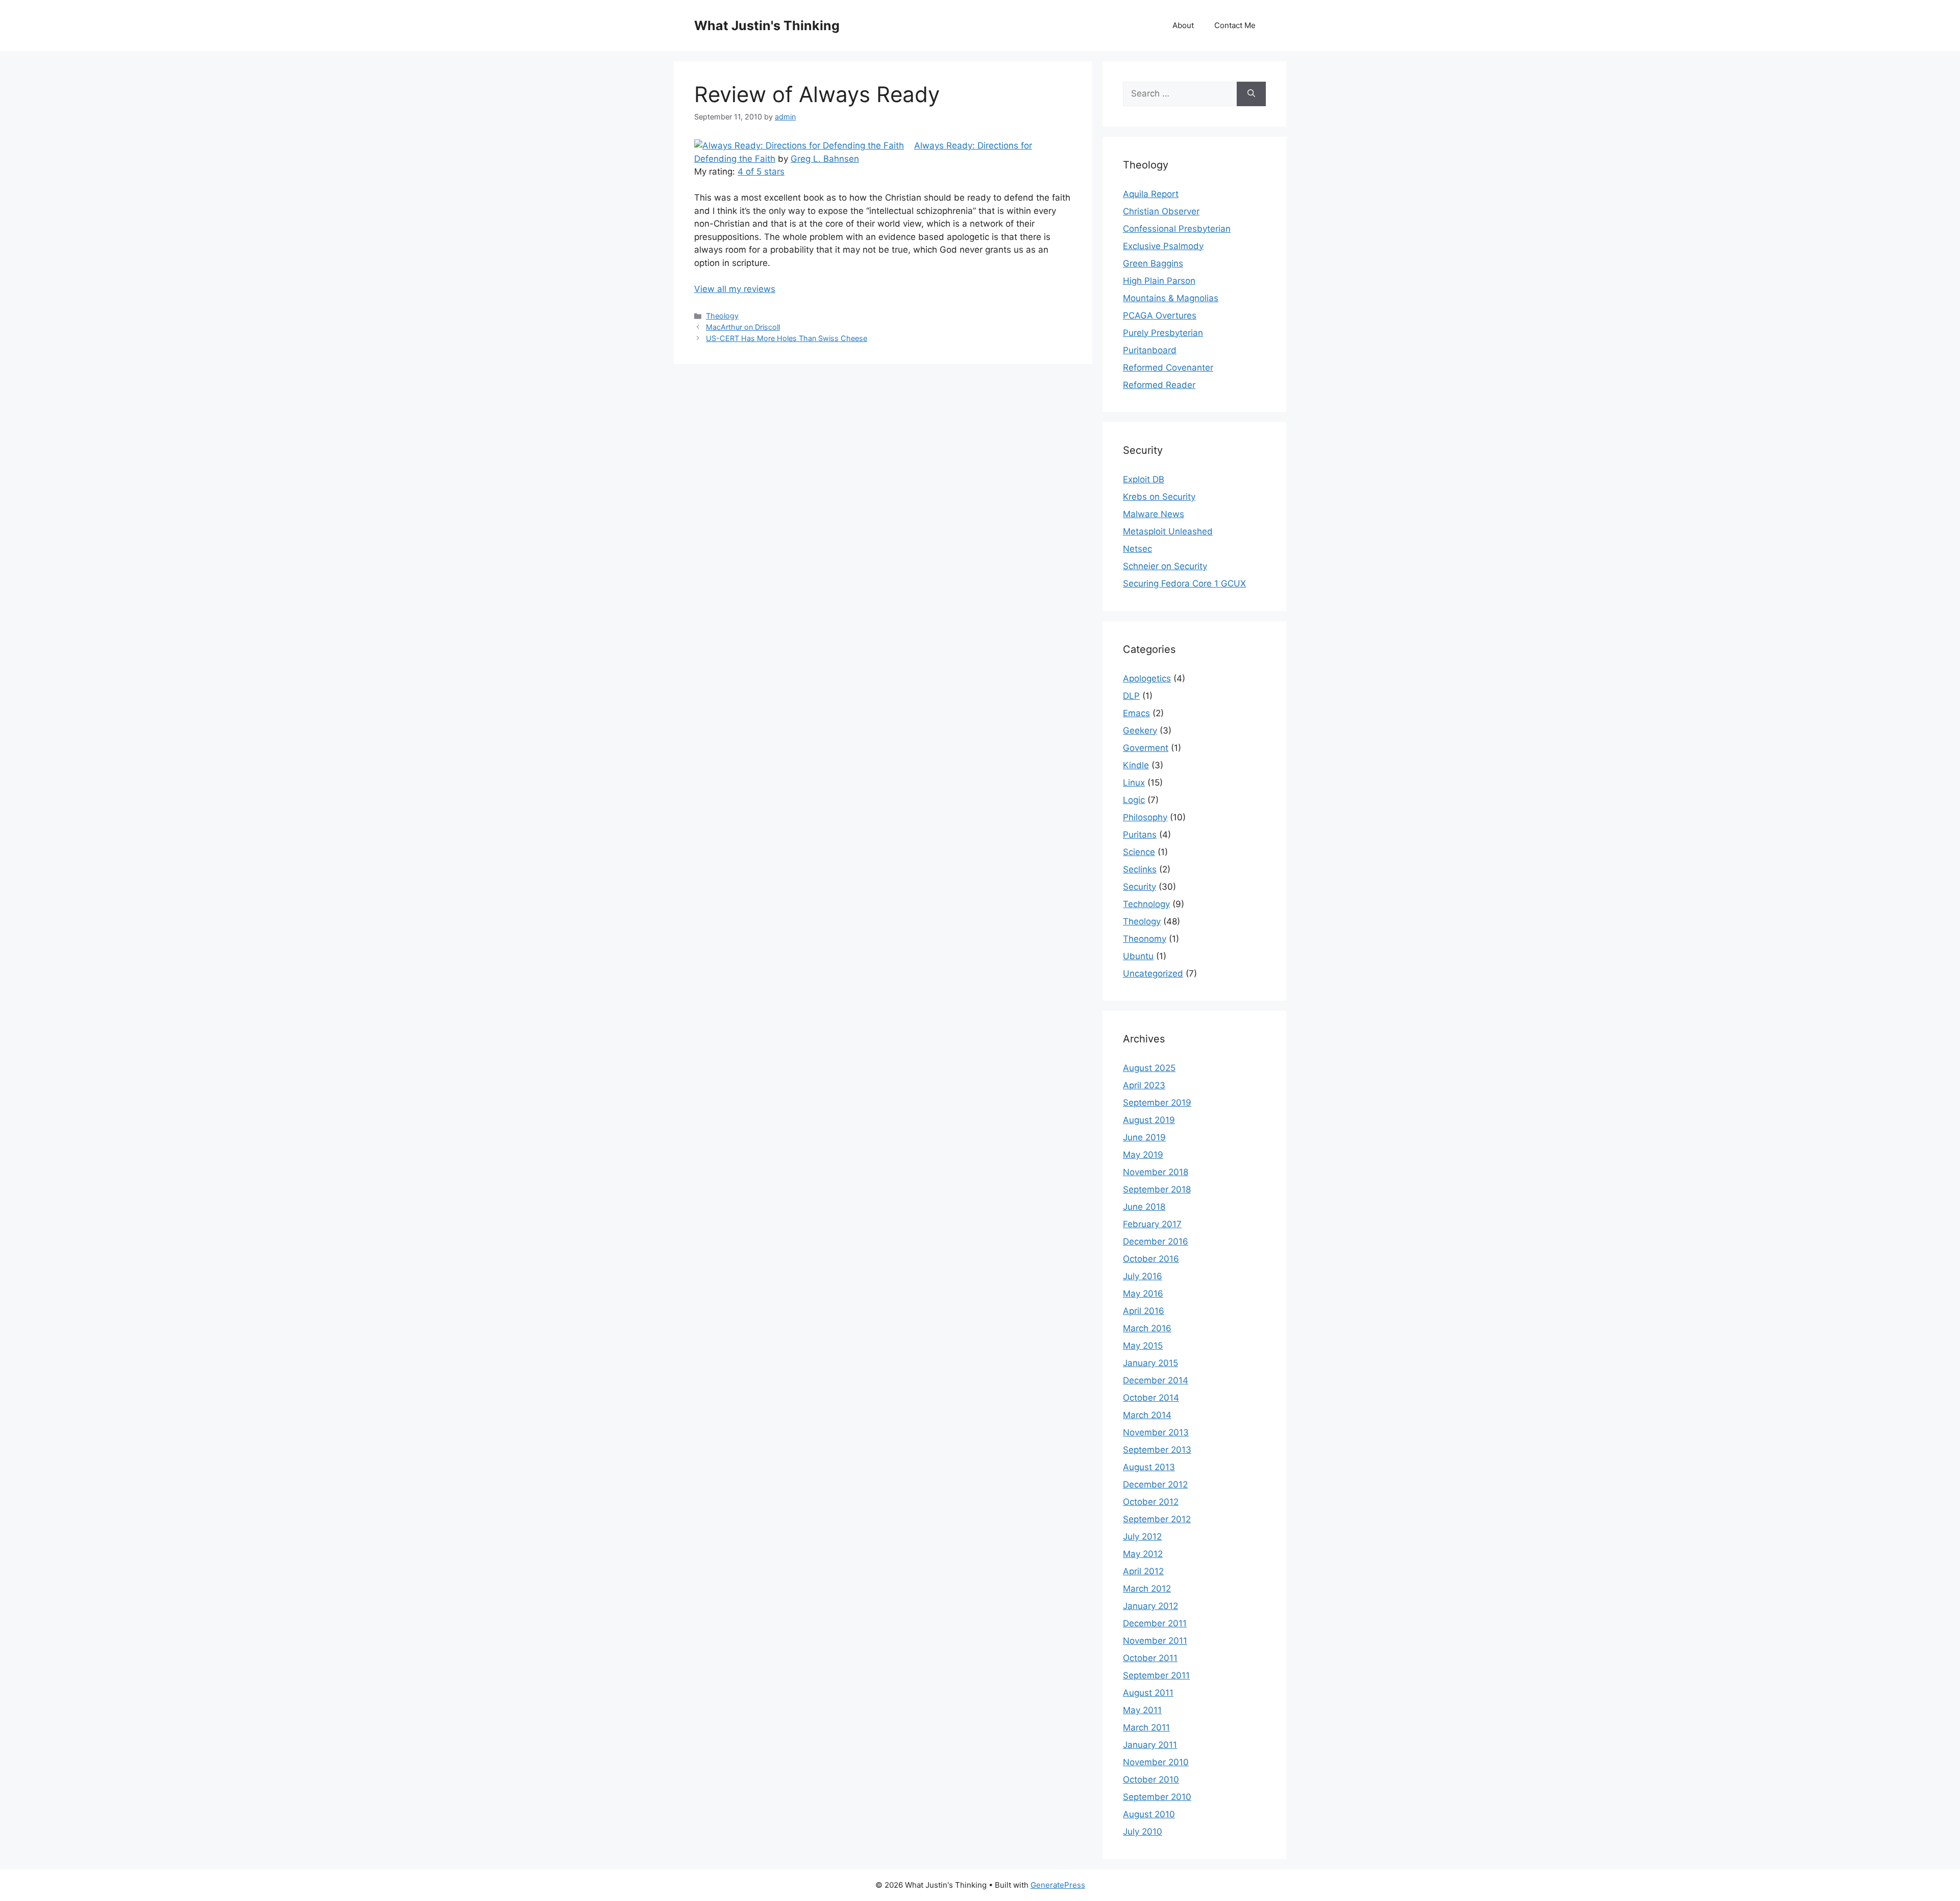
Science (1139, 852)
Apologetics (1147, 678)
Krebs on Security (1159, 497)
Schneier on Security (1165, 566)
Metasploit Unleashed (1168, 531)
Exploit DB (1144, 479)
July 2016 (1143, 1276)
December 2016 (1156, 1241)
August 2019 (1149, 1120)
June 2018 (1144, 1207)
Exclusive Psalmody (1163, 246)
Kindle (1136, 765)
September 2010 (1157, 1797)
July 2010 (1143, 1832)
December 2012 (1155, 1484)
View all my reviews (735, 289)
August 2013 (1149, 1467)
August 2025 (1149, 1068)
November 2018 (1156, 1172)
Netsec (1137, 549)
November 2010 (1156, 1762)
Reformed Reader (1159, 385)
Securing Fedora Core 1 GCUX (1184, 583)
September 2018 (1157, 1189)
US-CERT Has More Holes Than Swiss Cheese (787, 338)
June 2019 (1144, 1137)
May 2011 (1142, 1710)
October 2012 (1151, 1502)
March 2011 (1146, 1727)
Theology (722, 316)
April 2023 (1144, 1085)
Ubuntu (1138, 956)
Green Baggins (1153, 263)
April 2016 (1144, 1311)
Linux (1134, 783)
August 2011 (1148, 1693)
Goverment (1146, 748)
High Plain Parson (1159, 281)
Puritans (1140, 835)
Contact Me (1235, 25)
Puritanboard (1150, 350)
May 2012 (1143, 1554)
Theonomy (1145, 939)
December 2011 (1155, 1623)
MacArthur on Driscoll (743, 327)
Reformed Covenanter (1168, 368)
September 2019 (1157, 1103)
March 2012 (1147, 1589)
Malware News (1154, 514)
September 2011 (1156, 1675)
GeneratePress (1058, 1885)
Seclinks (1140, 869)
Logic (1134, 800)
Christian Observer (1161, 211)
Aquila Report (1151, 194)
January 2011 (1150, 1745)
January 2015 (1150, 1363)
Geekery (1140, 730)
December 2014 (1156, 1380)
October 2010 (1151, 1780)
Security (1140, 887)
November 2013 (1156, 1432)
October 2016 (1151, 1259)
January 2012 (1150, 1606)
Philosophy (1145, 817)
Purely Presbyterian (1163, 333)
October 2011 (1150, 1658)
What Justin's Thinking (767, 26)
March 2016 (1147, 1328)
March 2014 (1147, 1415)
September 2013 (1157, 1450)
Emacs (1136, 713)
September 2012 (1157, 1519)
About (1183, 25)
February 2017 (1152, 1224)
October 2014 (1151, 1398)
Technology (1146, 904)
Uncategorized (1153, 973)
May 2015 (1143, 1346)
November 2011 (1155, 1641)
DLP (1131, 696)
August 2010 (1149, 1814)
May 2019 (1143, 1155)
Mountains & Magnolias (1171, 298)
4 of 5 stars (761, 172)
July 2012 (1142, 1537)
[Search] (1251, 94)
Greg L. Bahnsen (825, 159)
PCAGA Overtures (1160, 315)
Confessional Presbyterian (1177, 229)
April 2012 (1143, 1571)
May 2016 (1143, 1294)
